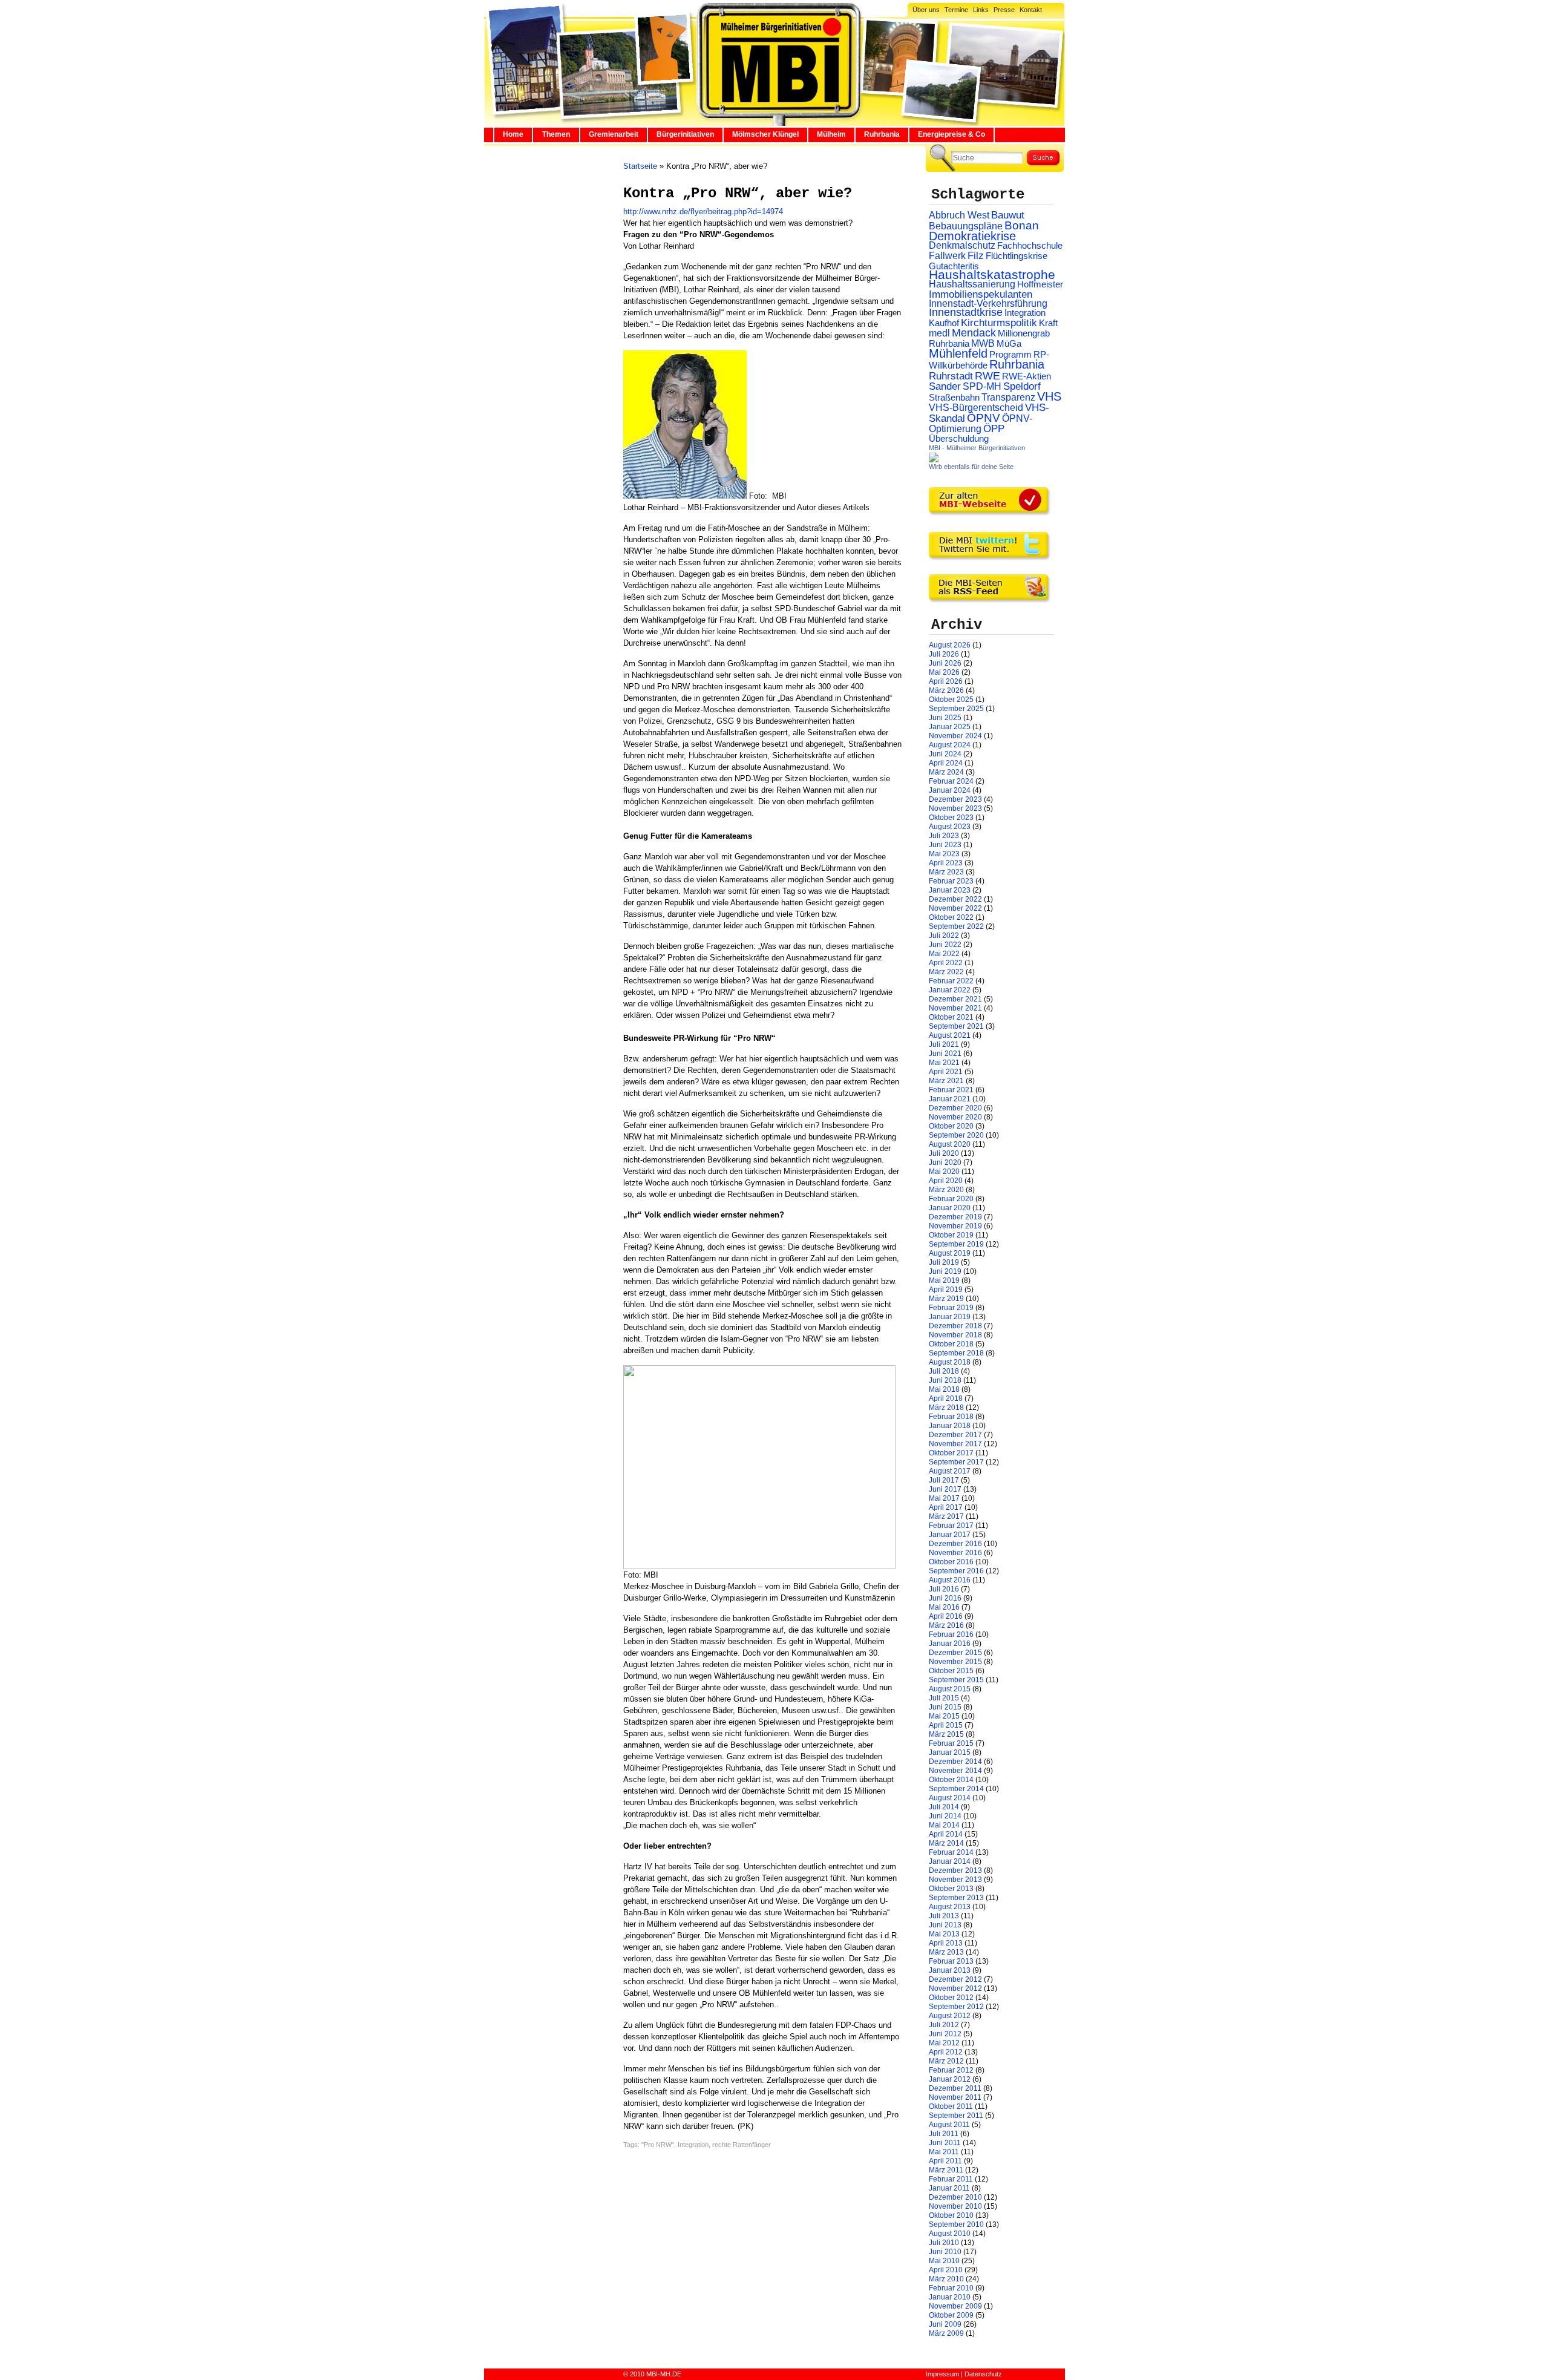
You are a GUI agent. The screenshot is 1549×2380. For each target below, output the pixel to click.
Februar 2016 (951, 1634)
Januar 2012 (950, 2079)
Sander (945, 386)
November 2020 (955, 1117)
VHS (1049, 396)
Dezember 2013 (955, 1870)
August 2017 (950, 1471)
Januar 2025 (950, 727)
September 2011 (956, 2116)
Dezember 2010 (955, 2197)
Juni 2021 (945, 1054)
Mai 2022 (944, 954)
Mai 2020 (944, 1172)
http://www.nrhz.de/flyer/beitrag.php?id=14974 (703, 211)
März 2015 (946, 1734)
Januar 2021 (950, 1099)
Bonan (1022, 225)
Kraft (1048, 323)
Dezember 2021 (955, 999)
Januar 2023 (950, 890)
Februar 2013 (951, 1961)
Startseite (640, 166)
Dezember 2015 (955, 1653)
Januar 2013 (950, 1970)
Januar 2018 (950, 1426)
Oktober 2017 (951, 1453)
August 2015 (950, 1689)
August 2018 (950, 1362)
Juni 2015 (945, 1707)
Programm (1010, 354)
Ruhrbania (882, 134)
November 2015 (955, 1662)
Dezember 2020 (955, 1108)
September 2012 (956, 2007)
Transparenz (1008, 397)
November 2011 (955, 2097)
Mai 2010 (944, 2261)
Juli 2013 (944, 1916)
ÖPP (994, 429)
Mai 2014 (944, 1825)
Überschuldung (959, 439)
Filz (976, 255)
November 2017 (955, 1444)
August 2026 (950, 645)
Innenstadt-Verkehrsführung (988, 303)
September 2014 (956, 1789)
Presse (1004, 10)
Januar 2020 (950, 1208)
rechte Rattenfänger (742, 2145)
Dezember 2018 (955, 1326)
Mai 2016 (944, 1607)
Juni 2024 (945, 754)
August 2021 (950, 1035)
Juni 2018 (945, 1380)
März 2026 (946, 690)
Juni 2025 (945, 718)
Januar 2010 (950, 2297)
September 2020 (956, 1135)
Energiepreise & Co (951, 134)
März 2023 (946, 872)
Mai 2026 (944, 672)
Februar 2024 (951, 781)
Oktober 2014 (951, 1780)
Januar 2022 (950, 990)
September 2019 (956, 1244)
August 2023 (950, 827)
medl (939, 333)
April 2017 (946, 1507)
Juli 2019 (944, 1262)
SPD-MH (982, 386)
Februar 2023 (951, 881)
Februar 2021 (951, 1090)
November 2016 (955, 1553)
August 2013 (950, 1907)
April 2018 (946, 1398)
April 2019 (946, 1290)
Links (981, 10)
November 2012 (955, 1988)
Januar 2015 (950, 1752)
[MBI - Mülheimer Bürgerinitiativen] (934, 460)
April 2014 (946, 1834)
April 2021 (946, 1072)
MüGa (1009, 343)
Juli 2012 (944, 2025)
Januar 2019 (950, 1317)
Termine (956, 10)
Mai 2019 (944, 1280)
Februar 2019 (951, 1308)
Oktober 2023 (951, 818)
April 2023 (946, 863)
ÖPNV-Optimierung (981, 424)
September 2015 (956, 1680)
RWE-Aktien (1027, 376)
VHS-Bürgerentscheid (976, 408)
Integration (693, 2145)
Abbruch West (959, 215)
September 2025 (956, 709)
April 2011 (945, 2161)
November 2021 (955, 1008)
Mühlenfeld (958, 353)
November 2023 (955, 808)
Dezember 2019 (955, 1217)
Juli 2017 (944, 1480)
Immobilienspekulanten (981, 294)
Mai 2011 (944, 2152)
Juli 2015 (944, 1698)
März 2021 (946, 1081)
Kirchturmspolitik (999, 323)
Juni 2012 (945, 2034)
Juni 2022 (945, 945)
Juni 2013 (945, 1925)
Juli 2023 (944, 836)
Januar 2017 (950, 1535)
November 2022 (955, 908)
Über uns (926, 10)
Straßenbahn (954, 398)
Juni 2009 (945, 2324)
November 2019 (955, 1226)
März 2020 (946, 1190)
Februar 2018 (951, 1417)
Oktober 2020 (951, 1126)
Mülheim (831, 134)
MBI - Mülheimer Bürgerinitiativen (977, 448)
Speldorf (1022, 386)
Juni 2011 (945, 2143)
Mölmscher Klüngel (765, 134)
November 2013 (955, 1880)
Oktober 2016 (951, 1562)
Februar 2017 (951, 1526)
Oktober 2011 (951, 2106)
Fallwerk (947, 256)
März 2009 (946, 2333)
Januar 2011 (949, 2188)
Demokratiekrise (972, 236)
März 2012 (946, 2061)
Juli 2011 (944, 2134)
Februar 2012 (951, 2070)
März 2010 (946, 2279)
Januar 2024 (950, 790)
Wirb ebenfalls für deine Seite (971, 467)
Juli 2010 (944, 2243)
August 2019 (950, 1253)
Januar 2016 (950, 1644)
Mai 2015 (944, 1716)
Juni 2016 (945, 1598)
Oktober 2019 (951, 1235)
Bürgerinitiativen (685, 134)
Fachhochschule (1030, 246)
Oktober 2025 (951, 700)
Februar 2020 (951, 1199)
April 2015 (946, 1725)
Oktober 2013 (951, 1889)
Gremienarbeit (614, 134)
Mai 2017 (944, 1498)
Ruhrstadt (951, 376)
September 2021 (956, 1026)
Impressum (942, 2374)
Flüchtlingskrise (1017, 256)
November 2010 (955, 2206)
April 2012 (946, 2052)
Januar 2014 (950, 1861)
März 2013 (946, 1952)
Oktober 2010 (951, 2215)
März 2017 (946, 1516)
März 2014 (946, 1843)
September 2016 (956, 1571)
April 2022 (946, 963)
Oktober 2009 (951, 2315)
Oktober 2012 (951, 1998)
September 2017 (956, 1462)
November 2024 (955, 736)
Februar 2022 (951, 981)
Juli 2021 (944, 1044)
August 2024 (950, 745)
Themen (556, 134)
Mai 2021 (944, 1063)
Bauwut (1008, 215)
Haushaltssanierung (972, 284)
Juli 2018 (944, 1371)
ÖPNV (984, 418)
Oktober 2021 (951, 1017)
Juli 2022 (944, 936)
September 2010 (956, 2224)
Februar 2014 (951, 1852)
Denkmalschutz (962, 245)
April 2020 (946, 1181)
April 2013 (946, 1943)
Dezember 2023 (955, 799)
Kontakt (1031, 10)
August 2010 (950, 2234)
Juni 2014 (945, 1816)
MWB (983, 343)
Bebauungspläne (966, 226)
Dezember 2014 (955, 1762)
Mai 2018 (944, 1389)
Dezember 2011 (955, 2088)
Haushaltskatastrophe (992, 275)
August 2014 (950, 1798)
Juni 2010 (945, 2252)
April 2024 (946, 763)
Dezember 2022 (955, 899)
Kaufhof (944, 323)
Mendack (974, 333)
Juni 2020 (945, 1162)
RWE (987, 375)
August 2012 (950, 2016)
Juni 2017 (945, 1489)
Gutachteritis (954, 266)
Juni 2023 (945, 845)
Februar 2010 (951, 2288)
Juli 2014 (944, 1807)
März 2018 (946, 1408)
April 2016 (946, 1616)
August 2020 (950, 1144)
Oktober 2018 (951, 1344)
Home (513, 134)
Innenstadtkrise (966, 312)
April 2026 (946, 681)
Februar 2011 (951, 2179)
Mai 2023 (944, 854)
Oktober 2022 (951, 917)
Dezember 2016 (955, 1544)
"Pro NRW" (658, 2145)
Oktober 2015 (951, 1671)
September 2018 (956, 1353)
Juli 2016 (944, 1589)
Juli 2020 (944, 1153)
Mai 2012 (944, 2043)
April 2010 (946, 2270)
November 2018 (955, 1335)
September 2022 (956, 926)
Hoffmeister (1040, 284)
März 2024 (946, 772)
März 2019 (946, 1299)
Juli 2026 (944, 654)
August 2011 (949, 2125)
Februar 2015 (951, 1743)
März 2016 (946, 1625)
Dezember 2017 (955, 1435)
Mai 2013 (944, 1934)
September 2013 (956, 1898)
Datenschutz (983, 2374)
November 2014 (955, 1771)
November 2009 (955, 2306)
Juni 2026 (945, 663)
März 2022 (946, 972)
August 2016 (950, 1580)
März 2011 (946, 2170)
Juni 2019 (945, 1271)
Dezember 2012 (955, 1979)
